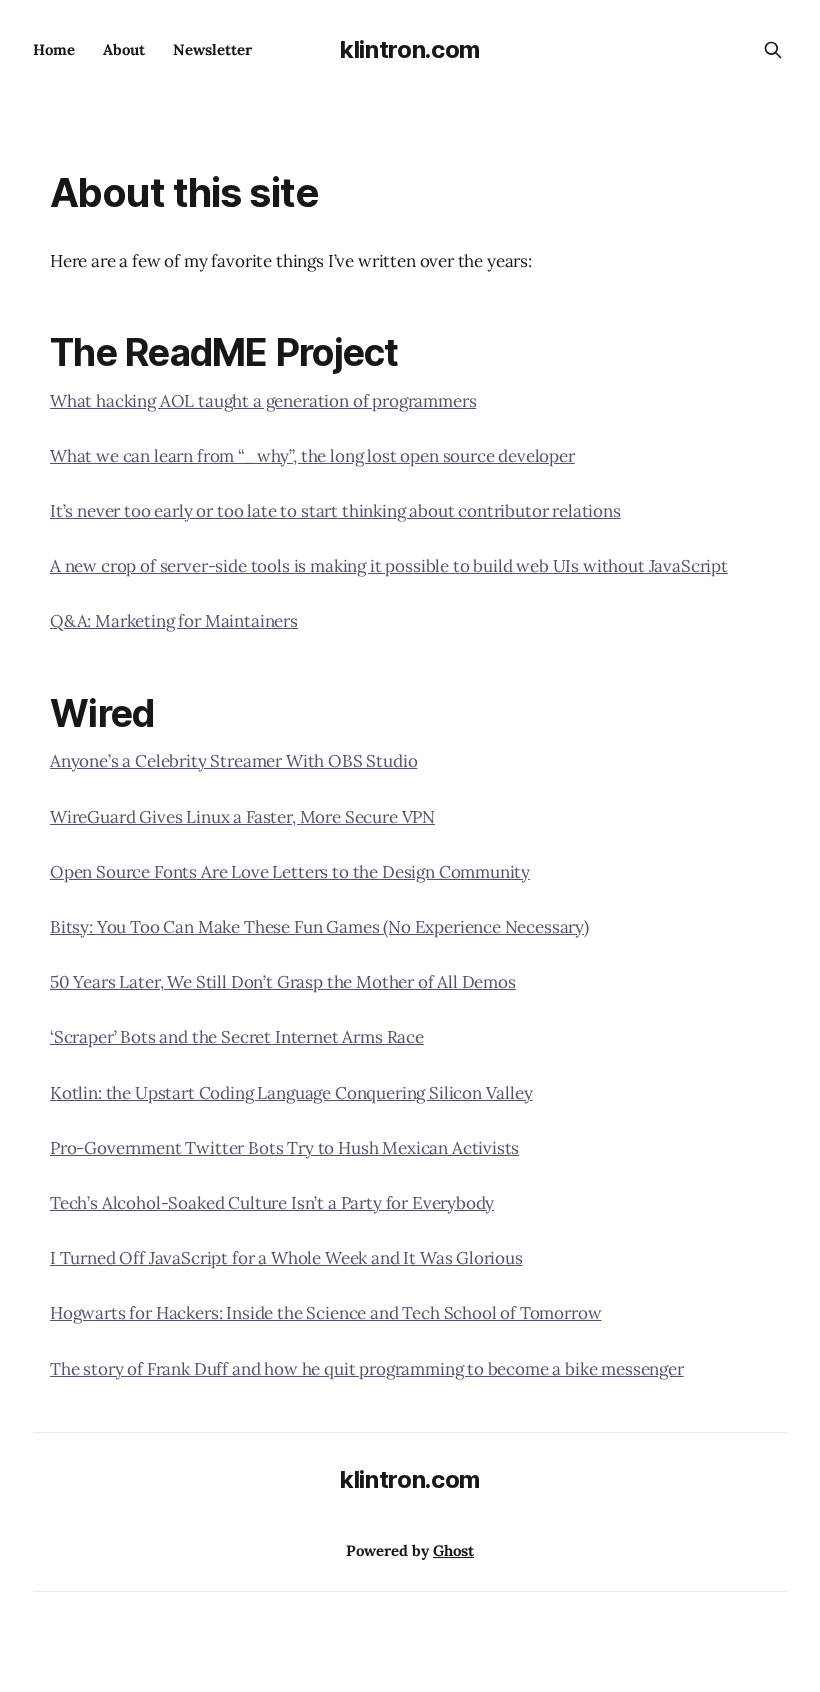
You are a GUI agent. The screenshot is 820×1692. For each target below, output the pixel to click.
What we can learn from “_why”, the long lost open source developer (312, 456)
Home (54, 49)
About (124, 49)
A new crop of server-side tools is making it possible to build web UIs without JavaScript (389, 566)
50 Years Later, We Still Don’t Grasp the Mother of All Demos (283, 982)
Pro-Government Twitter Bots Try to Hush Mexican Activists (284, 1148)
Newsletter (212, 49)
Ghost (453, 1550)
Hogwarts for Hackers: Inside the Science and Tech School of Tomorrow (325, 1313)
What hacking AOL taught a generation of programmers (263, 401)
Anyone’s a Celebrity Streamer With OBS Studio (233, 761)
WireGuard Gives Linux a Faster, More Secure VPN (242, 817)
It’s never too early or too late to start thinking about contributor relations (335, 511)
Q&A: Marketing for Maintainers (174, 621)
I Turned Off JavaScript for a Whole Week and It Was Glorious (286, 1258)
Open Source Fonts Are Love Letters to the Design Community (290, 872)
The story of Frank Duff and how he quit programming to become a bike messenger (367, 1369)
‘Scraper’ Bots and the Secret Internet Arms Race (237, 1037)
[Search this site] (773, 50)
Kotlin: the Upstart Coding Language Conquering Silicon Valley (291, 1093)
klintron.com (410, 49)
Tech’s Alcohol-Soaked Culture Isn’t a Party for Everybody (272, 1203)
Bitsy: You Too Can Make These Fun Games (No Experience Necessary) (319, 927)
